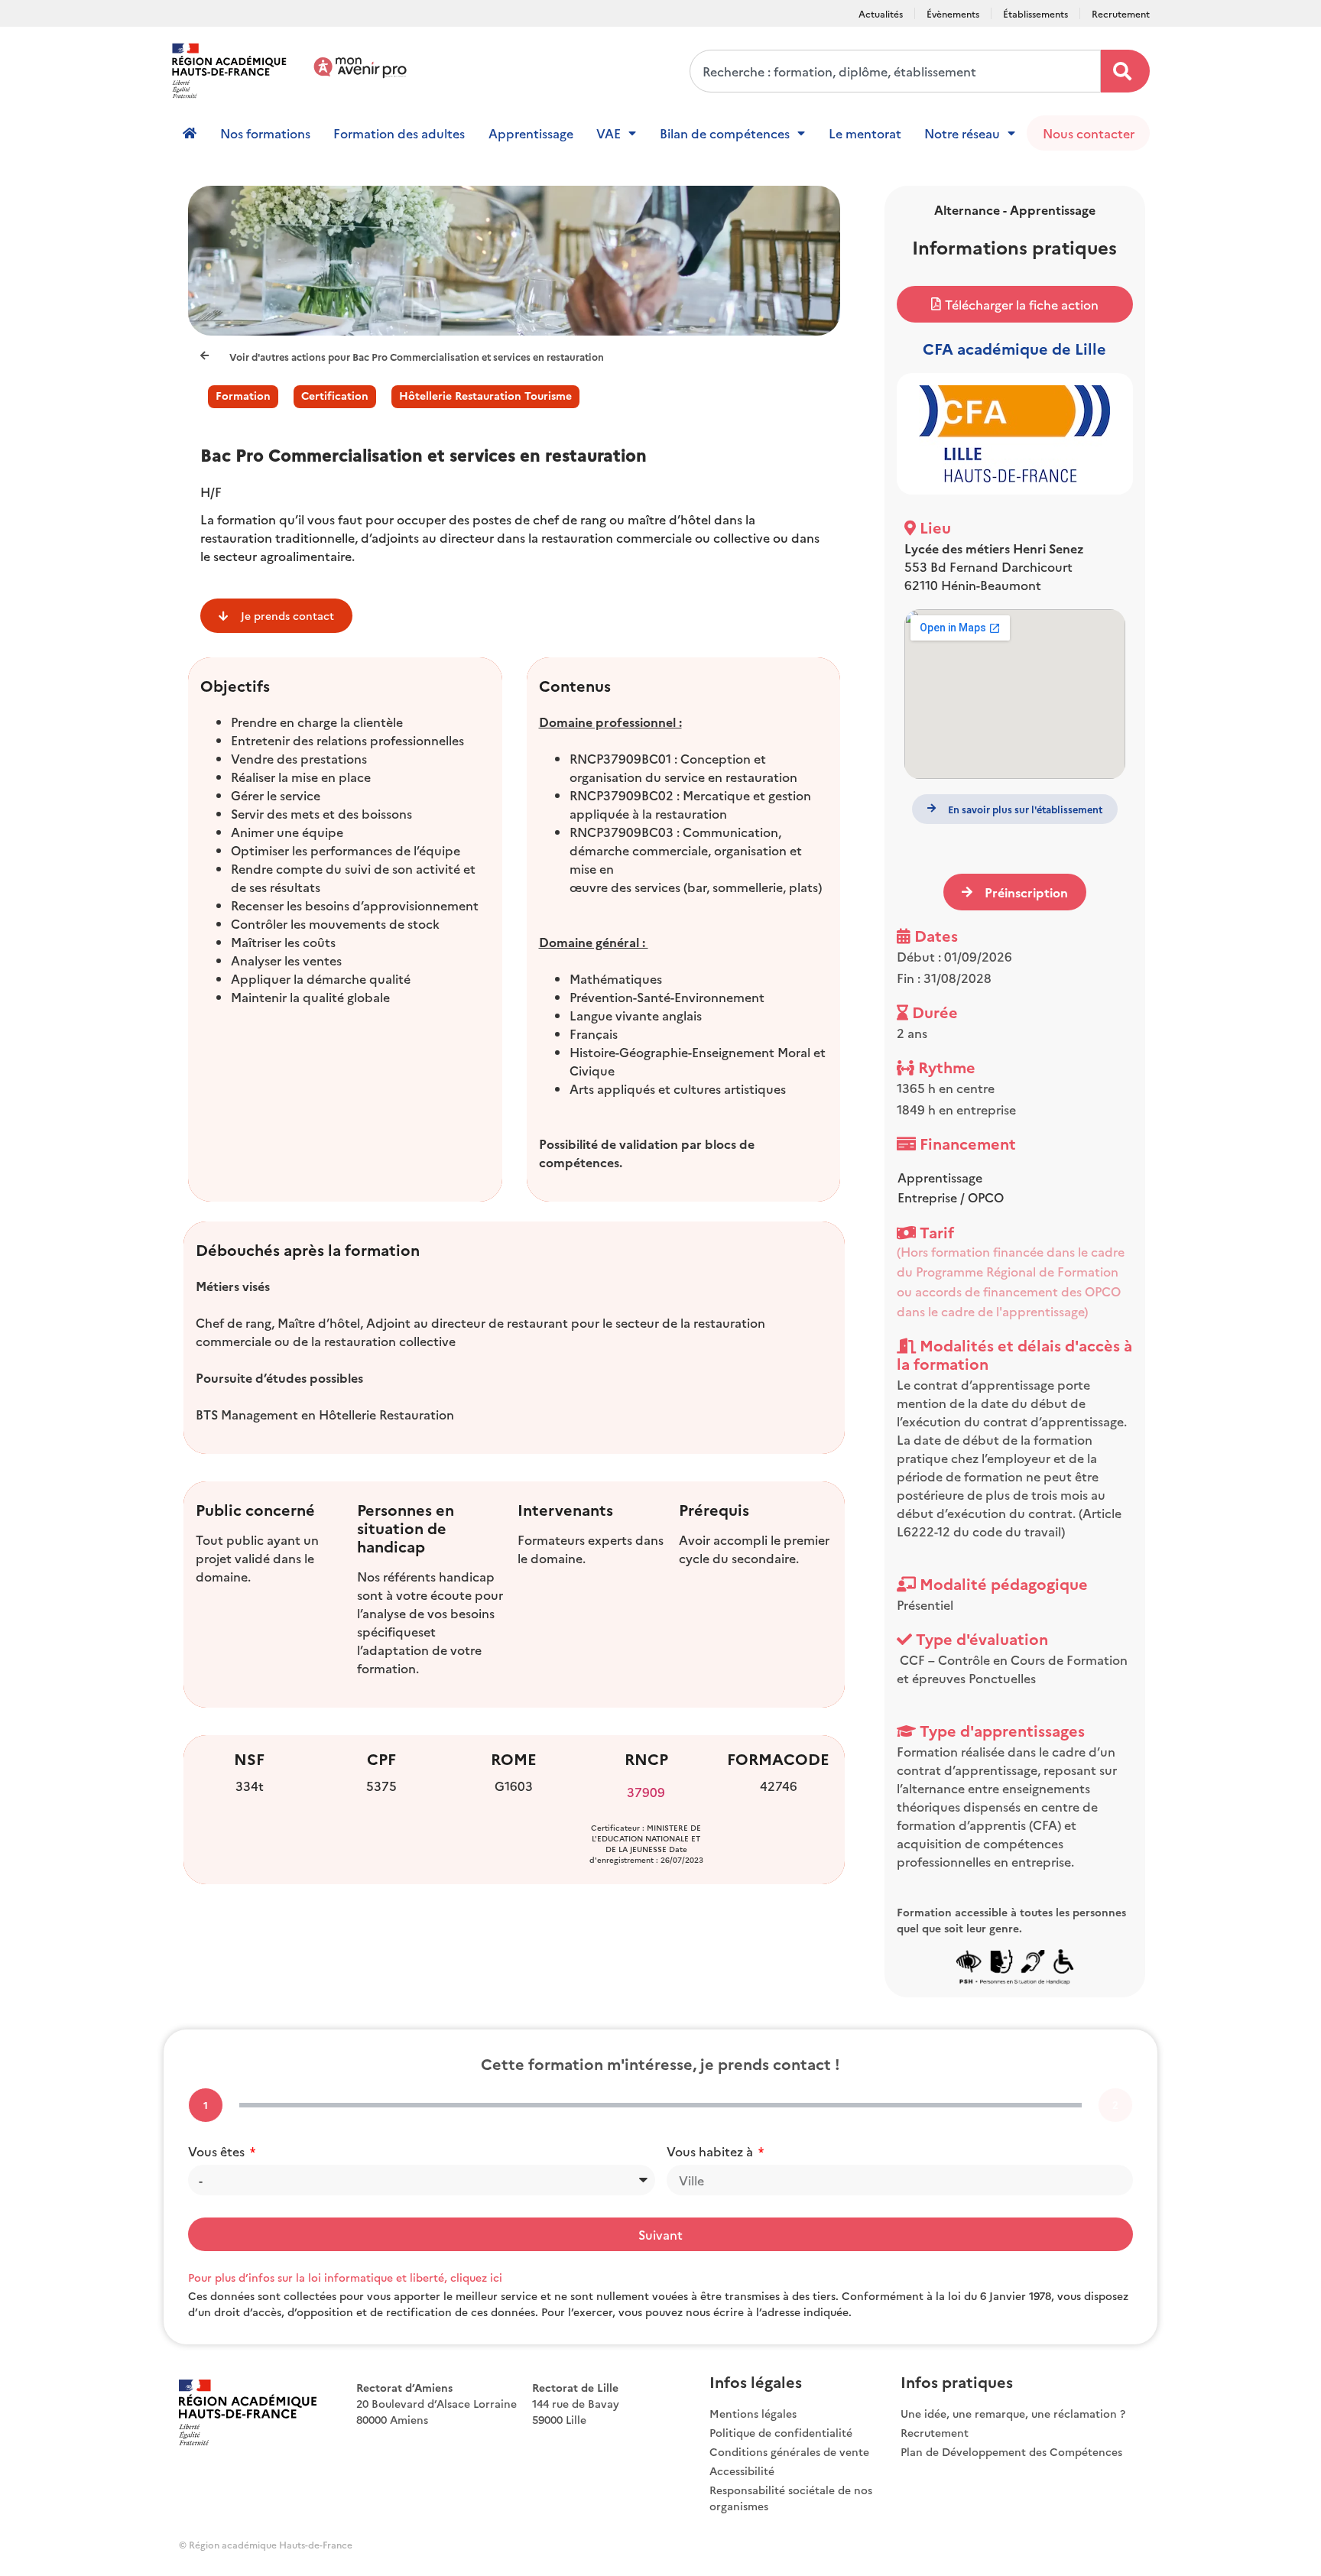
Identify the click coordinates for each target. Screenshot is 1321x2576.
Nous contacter (1089, 133)
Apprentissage (531, 133)
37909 (646, 1792)
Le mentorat (865, 133)
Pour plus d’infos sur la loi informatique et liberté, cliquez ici (345, 2277)
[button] (1015, 304)
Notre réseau (962, 133)
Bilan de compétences (725, 133)
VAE (609, 133)
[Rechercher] (1125, 71)
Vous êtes (218, 2151)
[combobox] (895, 71)
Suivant (660, 2234)
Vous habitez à (711, 2151)
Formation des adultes (399, 133)
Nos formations (265, 133)
